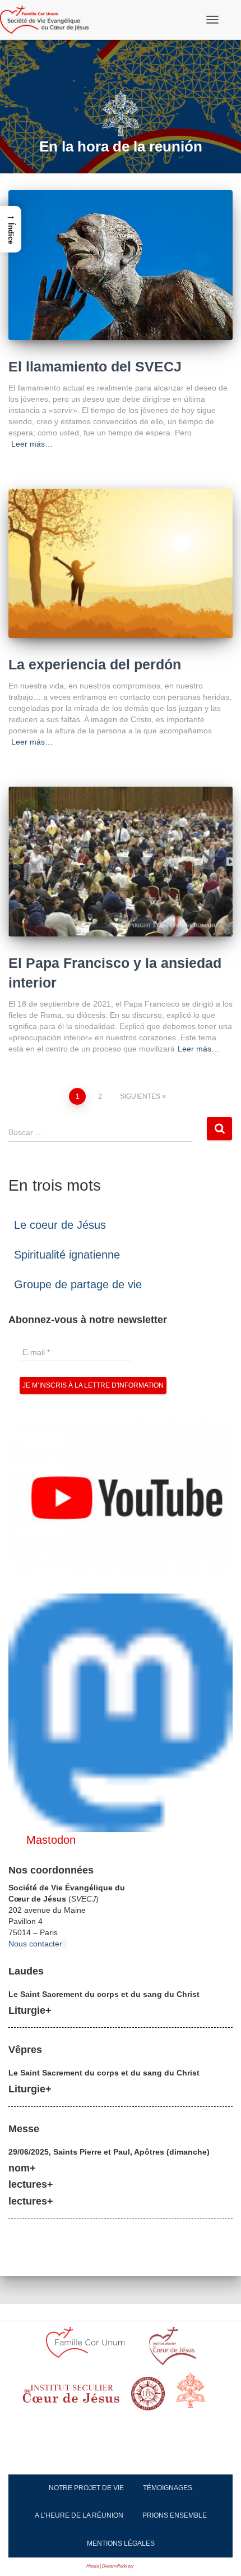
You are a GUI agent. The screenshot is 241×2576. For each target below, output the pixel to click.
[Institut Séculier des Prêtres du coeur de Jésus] (172, 2350)
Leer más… (32, 444)
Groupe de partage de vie (78, 1284)
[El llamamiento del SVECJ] (121, 265)
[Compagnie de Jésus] (148, 2397)
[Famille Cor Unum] (92, 2349)
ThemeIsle (145, 2566)
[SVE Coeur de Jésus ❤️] (48, 20)
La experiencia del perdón (95, 664)
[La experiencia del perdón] (121, 564)
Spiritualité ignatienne (67, 1255)
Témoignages (168, 2488)
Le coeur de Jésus (60, 1225)
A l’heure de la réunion (79, 2515)
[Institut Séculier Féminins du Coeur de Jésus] (71, 2397)
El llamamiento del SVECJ (95, 366)
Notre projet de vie (86, 2488)
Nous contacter (35, 1944)
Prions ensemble (175, 2515)
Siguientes (140, 1096)
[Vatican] (197, 2396)
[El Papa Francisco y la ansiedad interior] (121, 862)
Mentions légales (121, 2543)
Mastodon (51, 1840)
